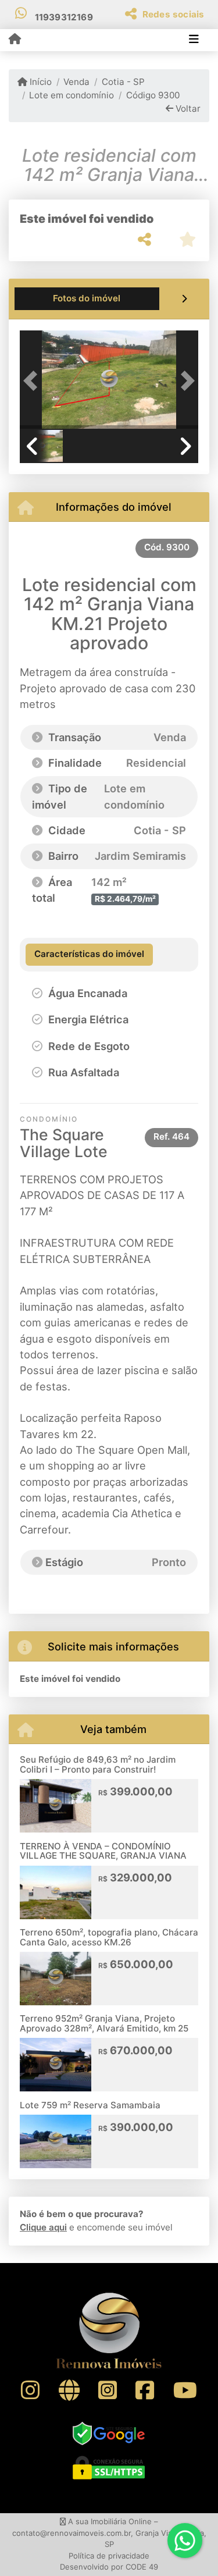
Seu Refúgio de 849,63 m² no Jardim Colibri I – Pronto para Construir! (98, 1764)
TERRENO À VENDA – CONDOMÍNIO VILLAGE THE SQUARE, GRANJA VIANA (103, 1851)
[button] (33, 381)
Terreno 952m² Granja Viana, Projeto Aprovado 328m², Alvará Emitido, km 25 (104, 2023)
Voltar (187, 108)
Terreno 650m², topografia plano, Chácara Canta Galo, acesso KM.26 (109, 1937)
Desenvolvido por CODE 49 (109, 2567)
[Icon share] (30, 2390)
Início (40, 82)
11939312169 (64, 17)
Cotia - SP (123, 82)
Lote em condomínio (72, 95)
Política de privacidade (109, 2556)
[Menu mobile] (15, 40)
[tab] (87, 299)
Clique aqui (43, 2227)
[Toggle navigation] (194, 40)
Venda (76, 82)
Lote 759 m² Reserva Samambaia (90, 2105)
